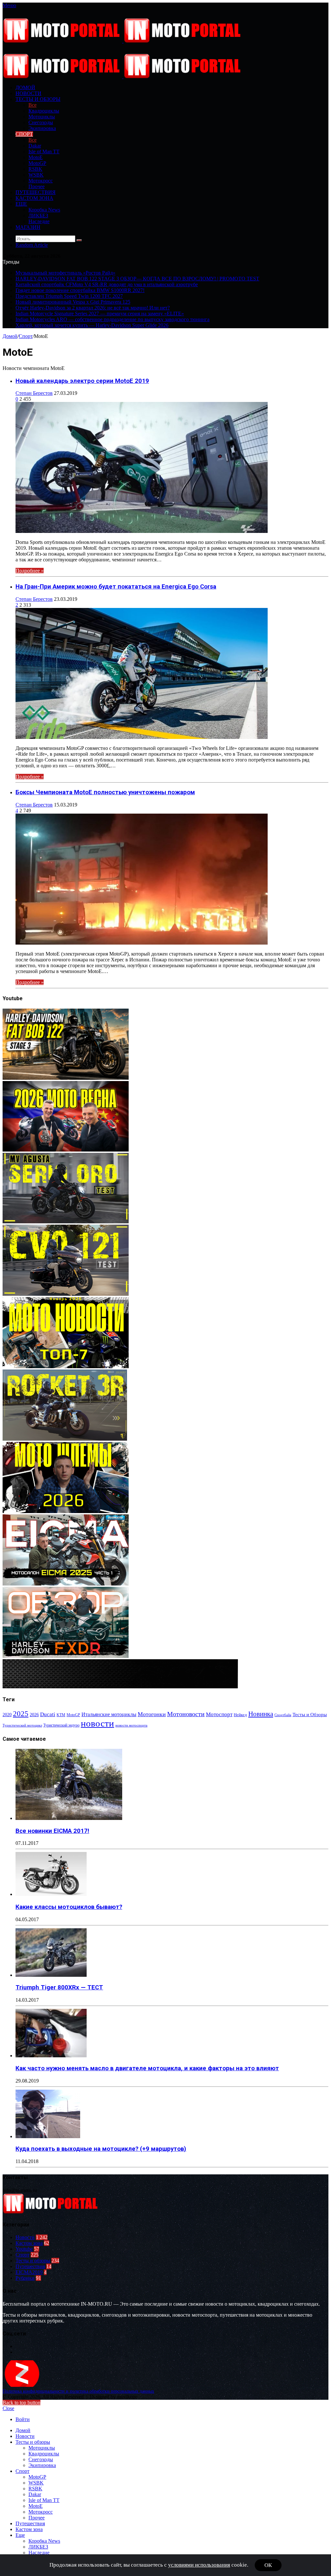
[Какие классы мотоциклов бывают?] (51, 1894)
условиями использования (199, 2565)
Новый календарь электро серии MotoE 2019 (82, 381)
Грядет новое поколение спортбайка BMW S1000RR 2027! (80, 290)
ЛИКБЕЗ (38, 216)
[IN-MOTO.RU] (123, 41)
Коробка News (44, 210)
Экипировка (42, 128)
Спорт (24, 134)
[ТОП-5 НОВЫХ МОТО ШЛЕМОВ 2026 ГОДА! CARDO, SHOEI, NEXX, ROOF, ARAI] (66, 1511)
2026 (34, 1715)
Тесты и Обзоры (310, 1715)
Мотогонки (152, 1714)
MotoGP (37, 163)
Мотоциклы (42, 117)
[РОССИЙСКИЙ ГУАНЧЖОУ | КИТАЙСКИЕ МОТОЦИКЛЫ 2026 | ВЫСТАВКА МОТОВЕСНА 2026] (66, 1150)
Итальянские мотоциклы (109, 1714)
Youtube (24, 2249)
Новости (28, 93)
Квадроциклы (44, 111)
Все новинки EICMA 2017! (52, 1831)
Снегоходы (41, 122)
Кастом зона (34, 198)
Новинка (261, 1714)
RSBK (35, 169)
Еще (21, 204)
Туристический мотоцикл (22, 1725)
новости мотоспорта (131, 1725)
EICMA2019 (29, 2272)
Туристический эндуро (61, 1725)
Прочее (37, 186)
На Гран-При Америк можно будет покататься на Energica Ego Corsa (116, 587)
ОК (268, 2565)
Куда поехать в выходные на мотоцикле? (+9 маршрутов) (101, 2149)
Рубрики (25, 2278)
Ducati (48, 1714)
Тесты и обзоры (38, 99)
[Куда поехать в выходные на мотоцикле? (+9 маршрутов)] (48, 2136)
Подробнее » (30, 571)
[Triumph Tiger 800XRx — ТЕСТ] (51, 1975)
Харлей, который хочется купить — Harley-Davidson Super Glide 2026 (92, 325)
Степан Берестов (34, 393)
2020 (7, 1715)
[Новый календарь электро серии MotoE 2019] (142, 531)
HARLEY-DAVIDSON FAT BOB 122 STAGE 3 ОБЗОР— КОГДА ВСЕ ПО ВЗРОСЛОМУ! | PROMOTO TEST (137, 279)
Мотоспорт (219, 1714)
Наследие (39, 221)
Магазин (28, 227)
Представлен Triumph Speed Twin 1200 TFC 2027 (69, 296)
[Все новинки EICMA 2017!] (69, 1818)
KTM (61, 1715)
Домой (10, 336)
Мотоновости (186, 1714)
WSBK (36, 175)
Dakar (35, 146)
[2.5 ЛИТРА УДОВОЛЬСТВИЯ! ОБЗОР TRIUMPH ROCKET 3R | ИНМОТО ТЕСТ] (65, 1439)
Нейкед (240, 1715)
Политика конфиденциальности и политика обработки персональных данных (78, 2391)
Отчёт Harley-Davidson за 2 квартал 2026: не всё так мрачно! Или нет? (93, 308)
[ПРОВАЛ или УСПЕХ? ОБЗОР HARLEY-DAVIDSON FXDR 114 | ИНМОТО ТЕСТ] (66, 1656)
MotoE (36, 157)
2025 (21, 1714)
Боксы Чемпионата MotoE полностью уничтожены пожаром (105, 792)
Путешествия (36, 192)
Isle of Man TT (44, 152)
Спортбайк (283, 1715)
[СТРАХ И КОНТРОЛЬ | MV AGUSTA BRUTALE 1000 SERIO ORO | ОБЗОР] (66, 1222)
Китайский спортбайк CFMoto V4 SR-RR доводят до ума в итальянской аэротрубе (107, 284)
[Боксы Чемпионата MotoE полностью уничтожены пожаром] (142, 943)
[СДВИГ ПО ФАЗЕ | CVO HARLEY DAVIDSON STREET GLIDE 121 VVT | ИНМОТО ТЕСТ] (66, 1294)
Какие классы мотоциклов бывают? (69, 1907)
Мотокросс (41, 181)
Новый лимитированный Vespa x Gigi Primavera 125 (73, 302)
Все (32, 105)
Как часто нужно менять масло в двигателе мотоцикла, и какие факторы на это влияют (147, 2068)
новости (97, 1723)
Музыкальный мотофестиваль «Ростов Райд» (65, 273)
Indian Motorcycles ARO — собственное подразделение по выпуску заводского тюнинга (112, 319)
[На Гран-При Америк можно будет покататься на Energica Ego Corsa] (142, 737)
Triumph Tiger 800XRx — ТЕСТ (59, 1987)
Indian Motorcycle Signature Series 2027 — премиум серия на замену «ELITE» (100, 314)
